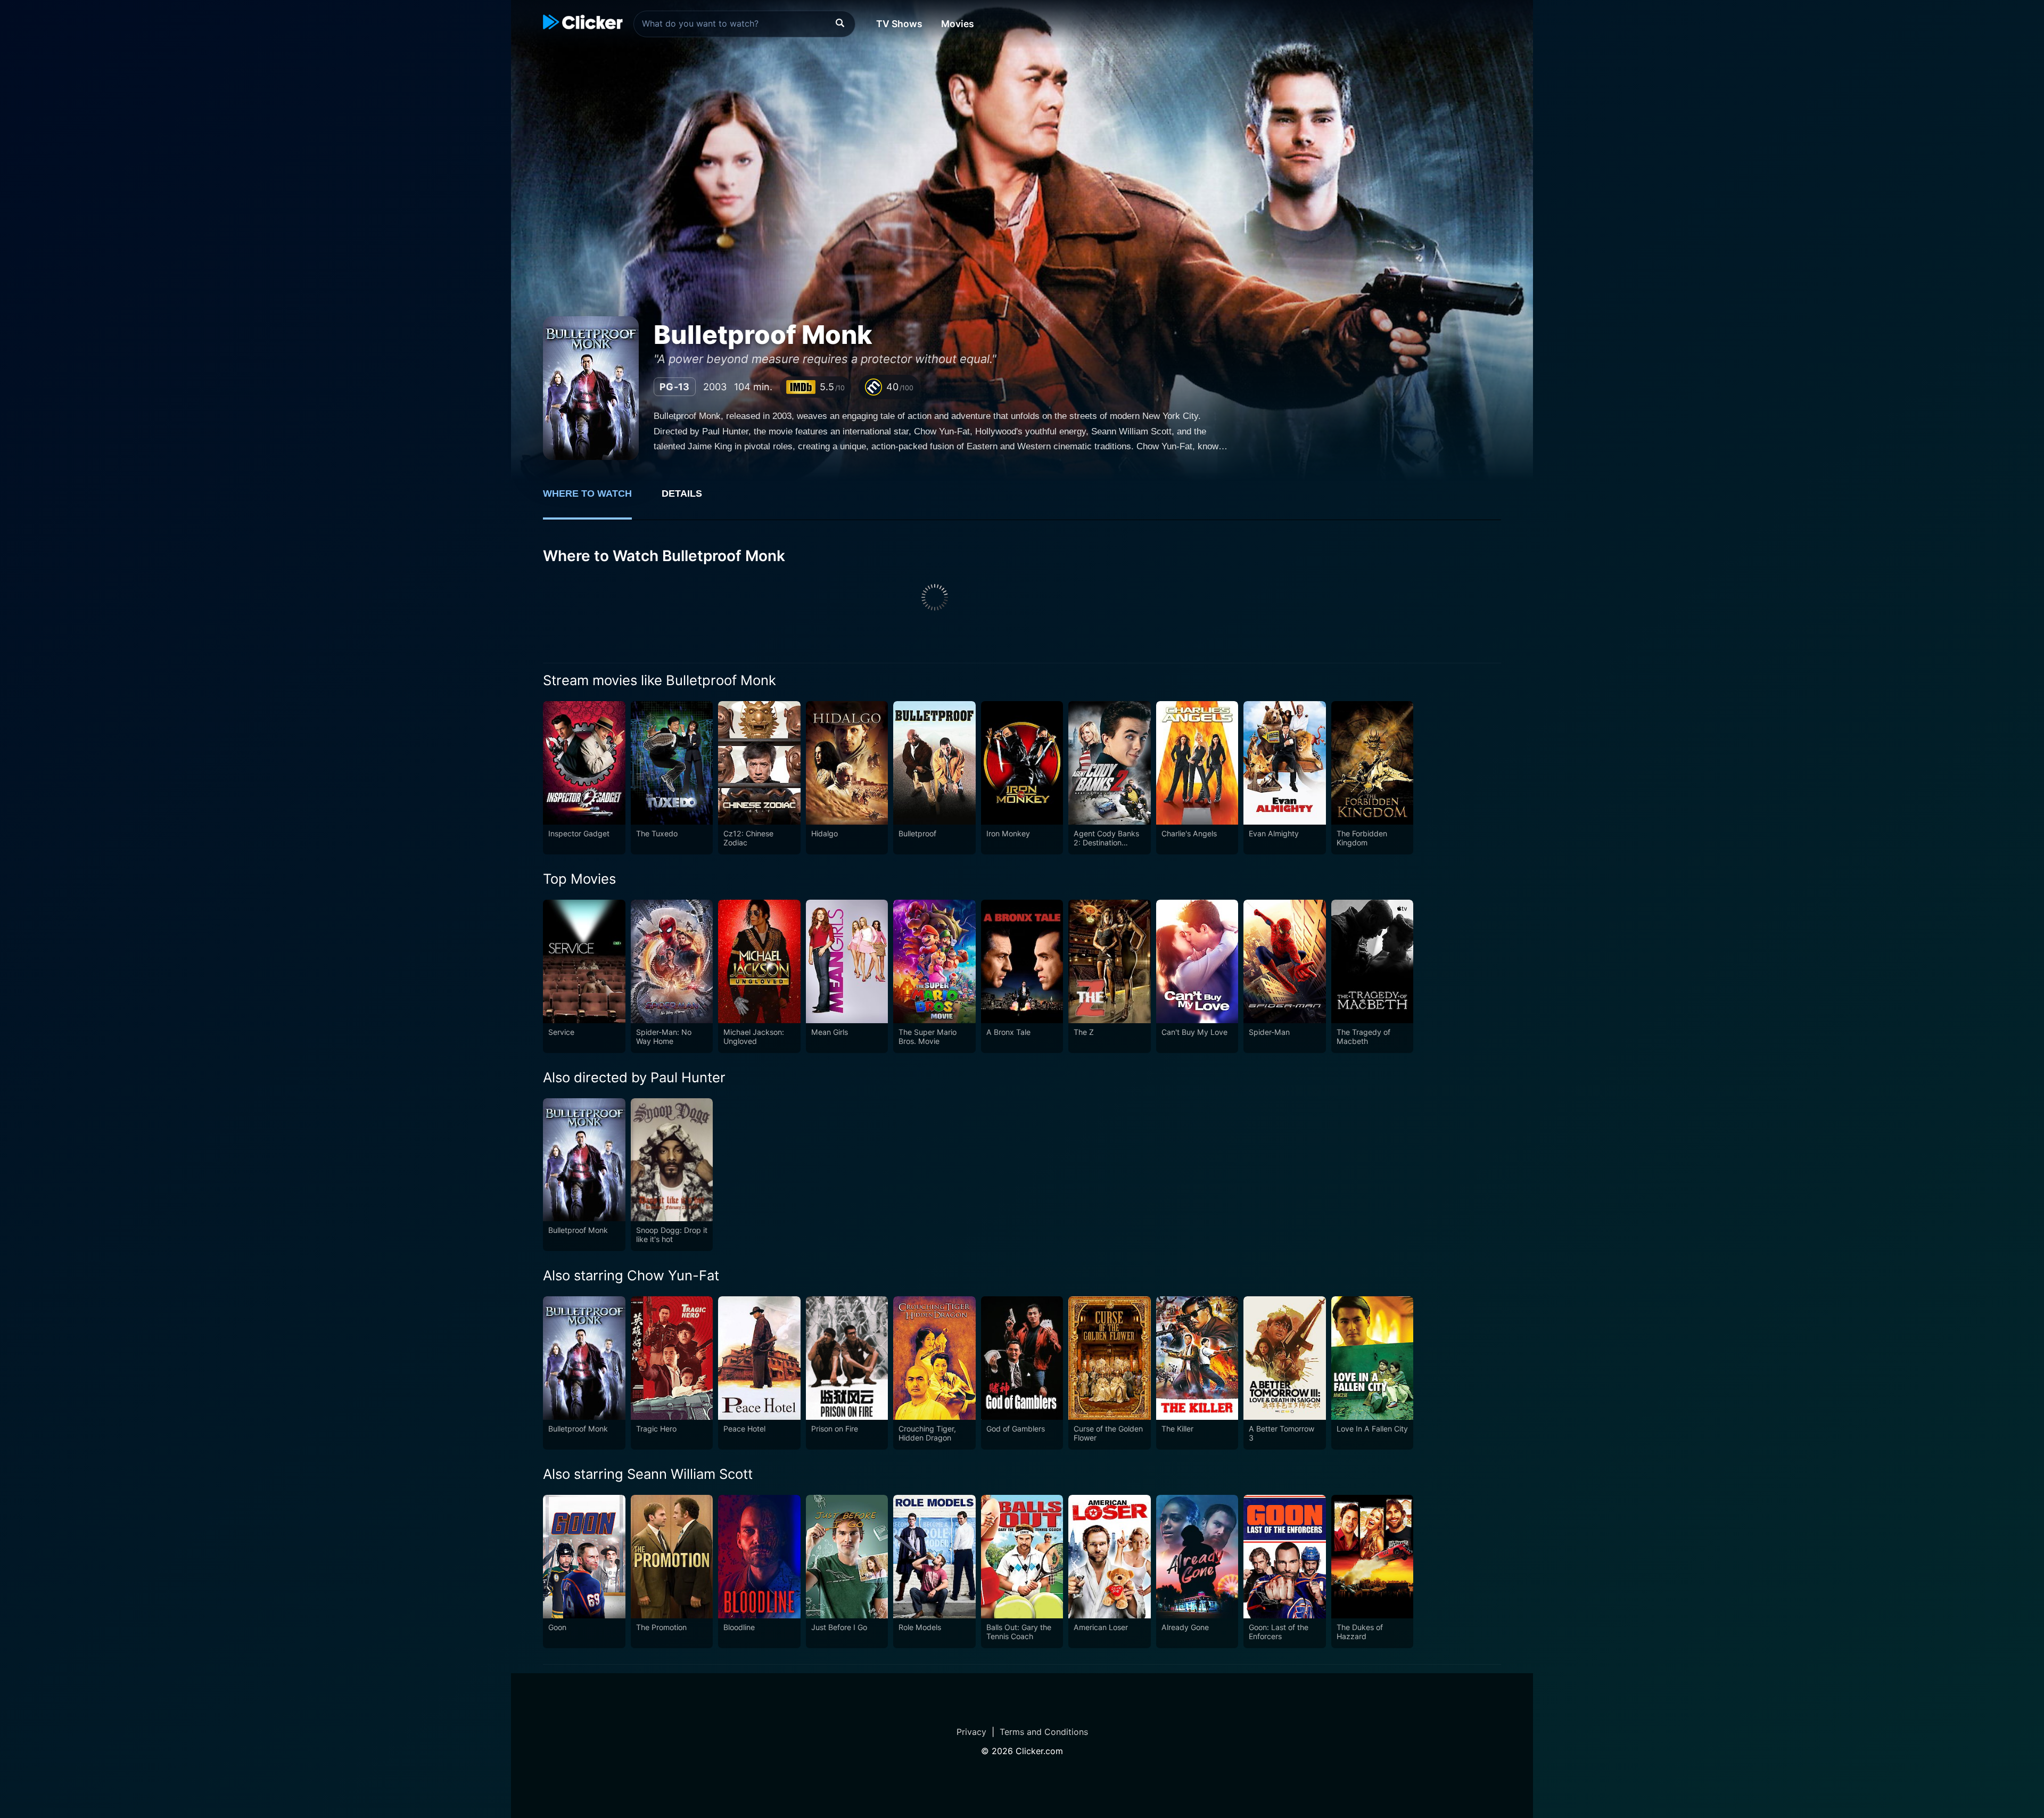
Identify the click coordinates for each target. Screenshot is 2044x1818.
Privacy (971, 1732)
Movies (958, 24)
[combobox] (744, 24)
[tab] (595, 499)
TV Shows (899, 24)
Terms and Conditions (1044, 1732)
